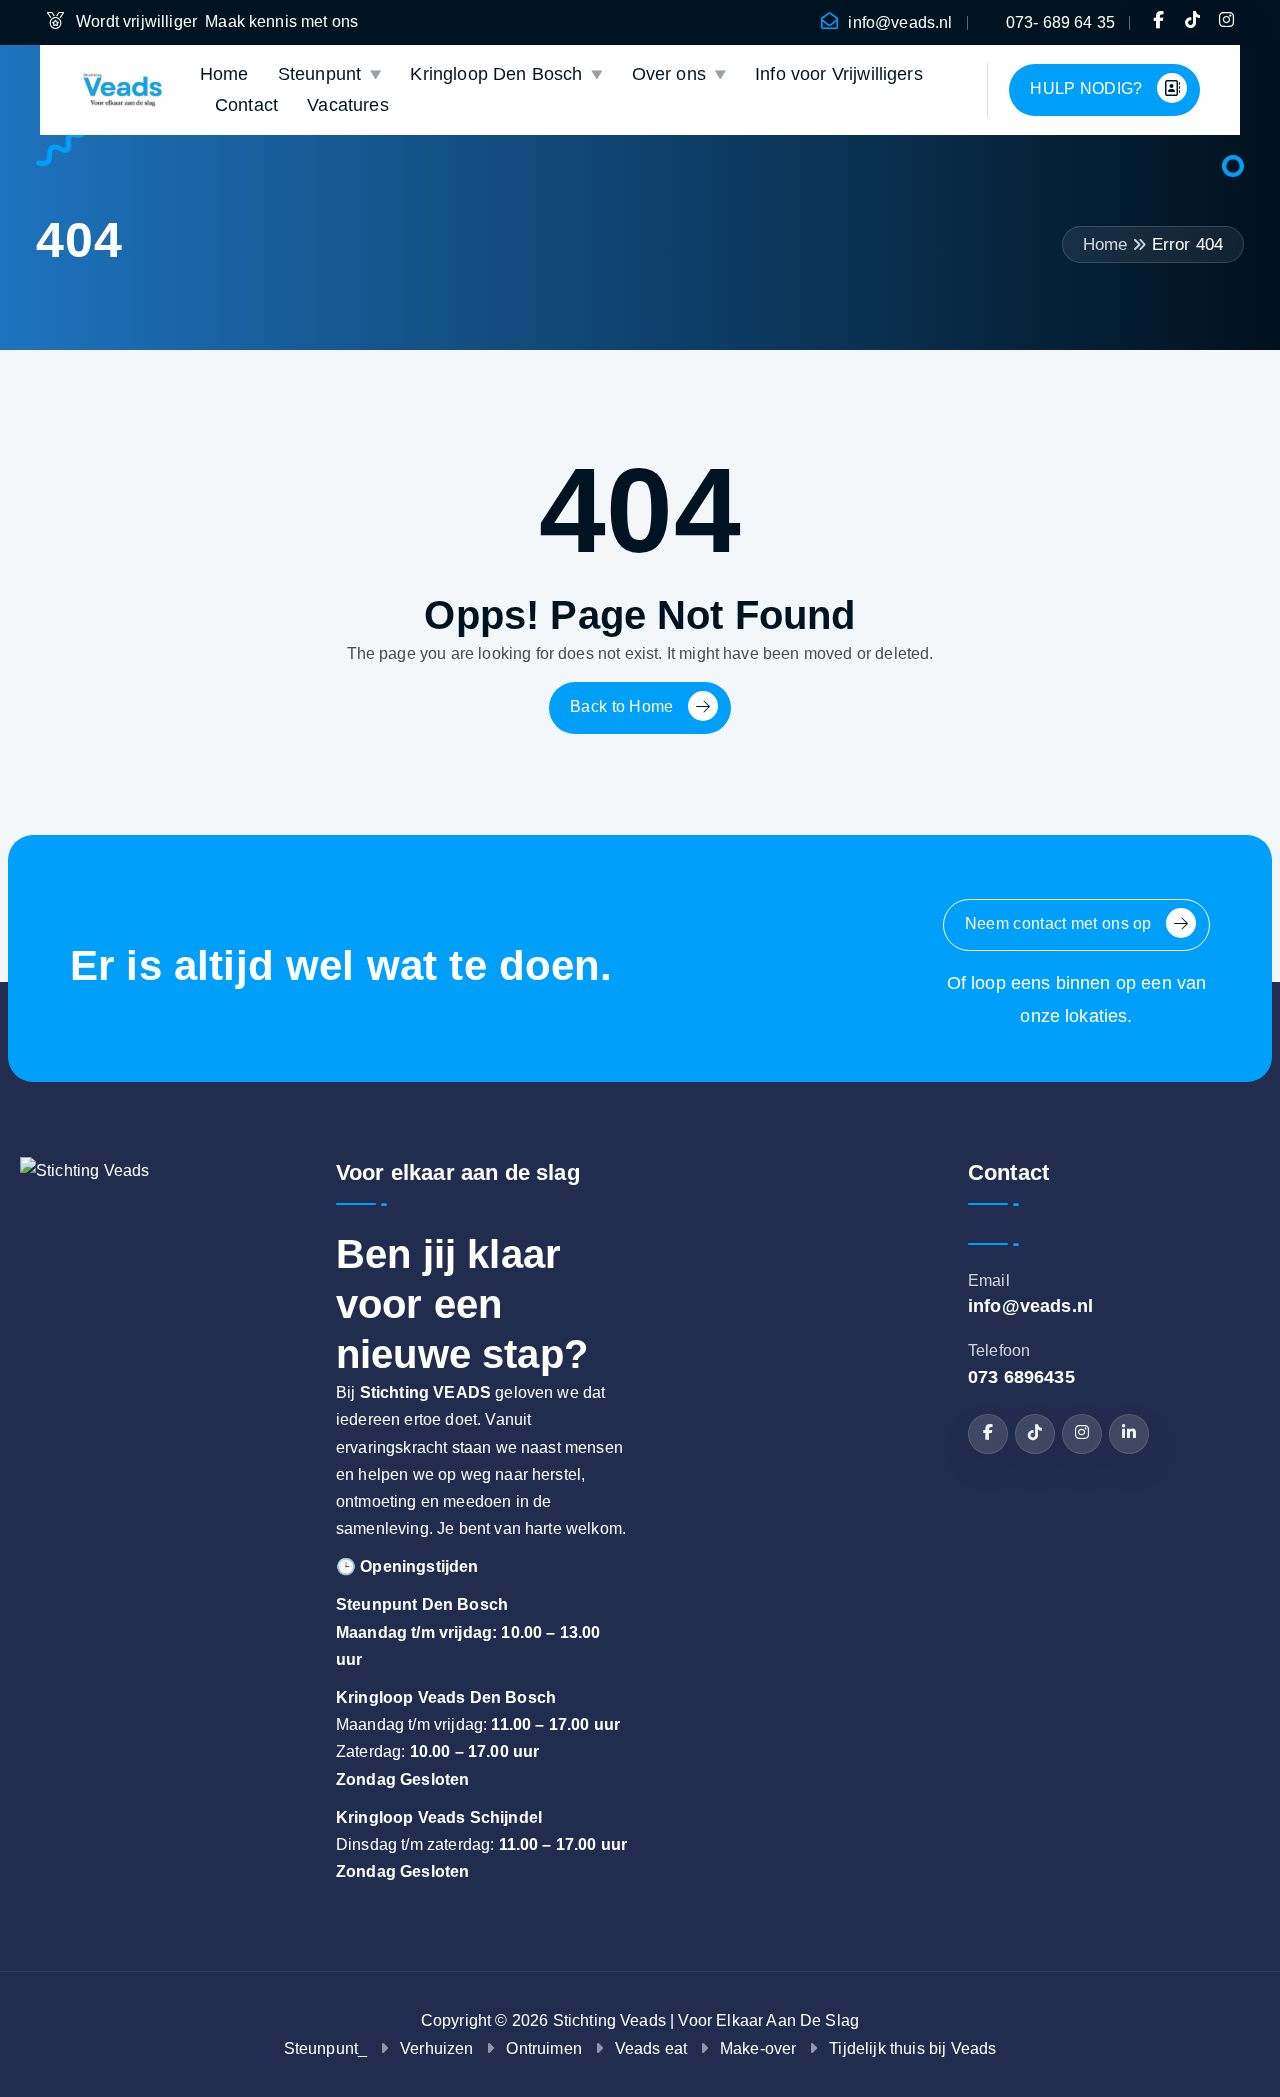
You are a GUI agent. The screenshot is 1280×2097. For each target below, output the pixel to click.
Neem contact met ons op (1060, 924)
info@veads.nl (900, 22)
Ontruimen (543, 2048)
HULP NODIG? (1088, 88)
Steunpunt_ (326, 2048)
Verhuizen (436, 2048)
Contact (246, 105)
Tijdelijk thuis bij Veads (912, 2048)
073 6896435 (1021, 1377)
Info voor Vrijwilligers (839, 74)
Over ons (669, 74)
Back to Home (624, 707)
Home (224, 74)
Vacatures (347, 105)
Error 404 (1187, 244)
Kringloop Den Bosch (496, 74)
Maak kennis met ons (283, 21)
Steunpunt (319, 74)
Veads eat (651, 2048)
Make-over (758, 2048)
